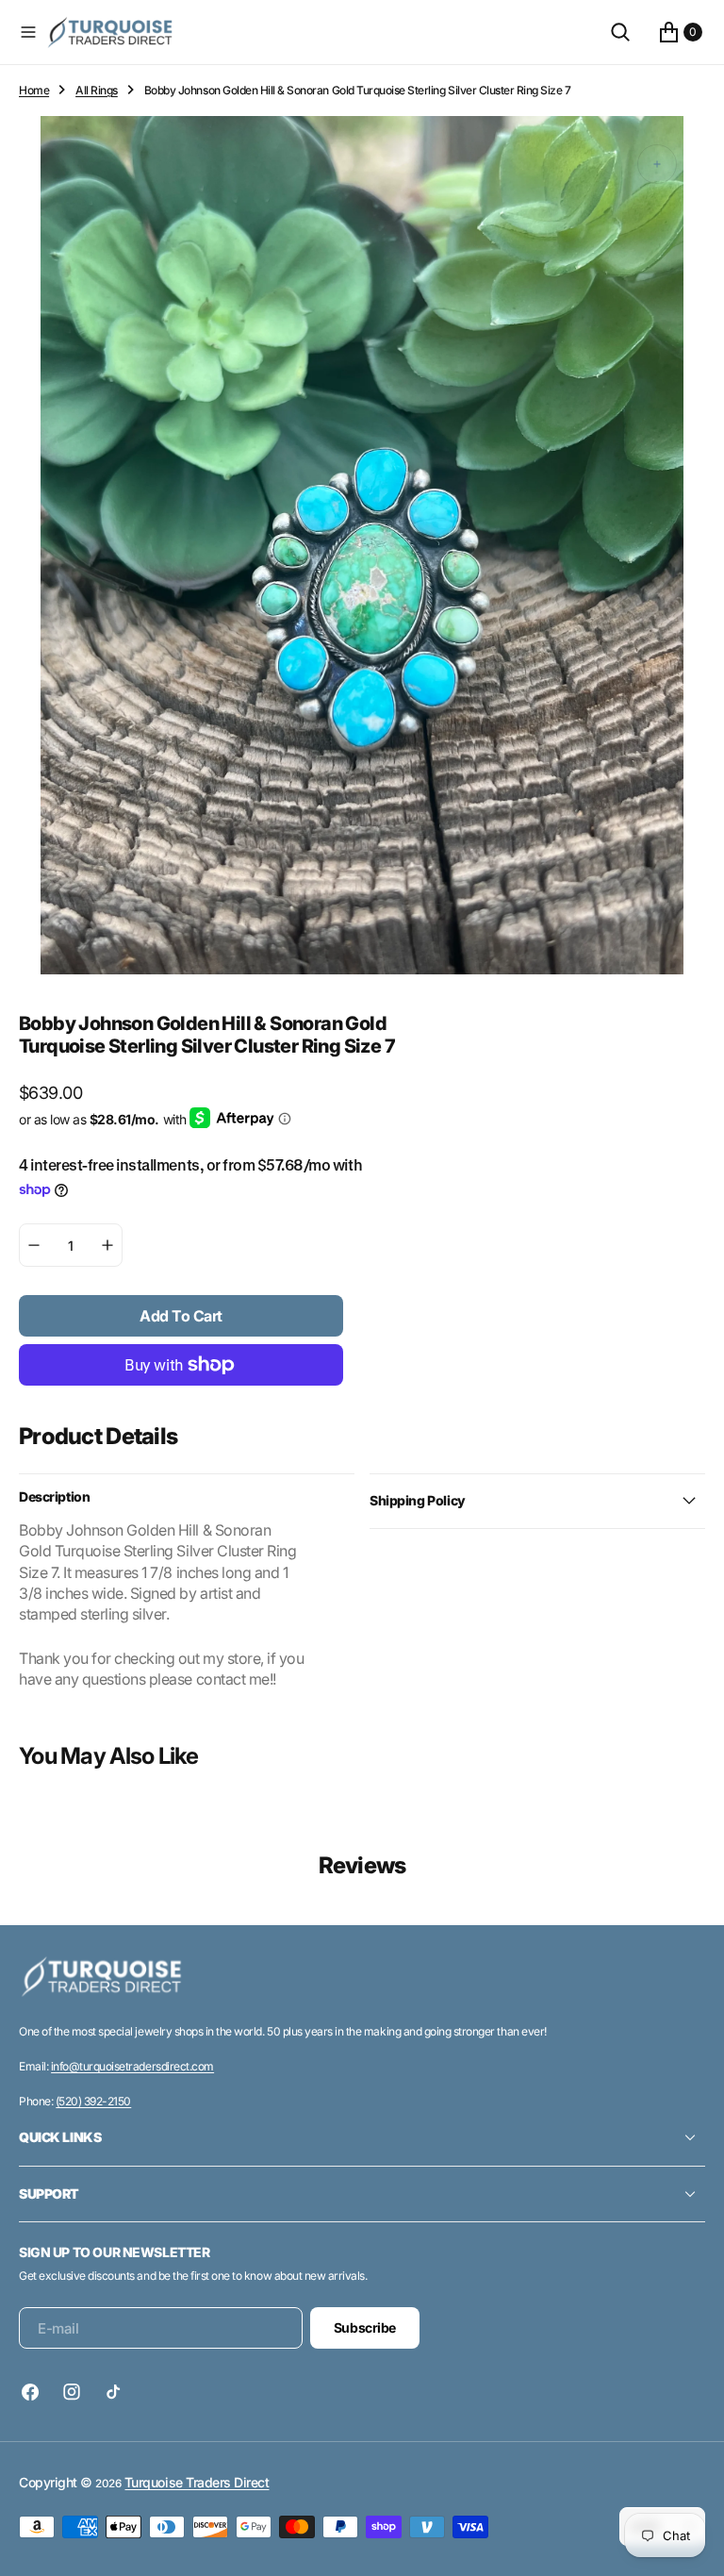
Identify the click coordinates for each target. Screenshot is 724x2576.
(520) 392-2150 (93, 2101)
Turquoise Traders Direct (197, 2482)
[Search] (620, 32)
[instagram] (72, 2392)
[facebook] (35, 2392)
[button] (28, 32)
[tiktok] (113, 2392)
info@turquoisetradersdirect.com (132, 2066)
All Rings (97, 90)
